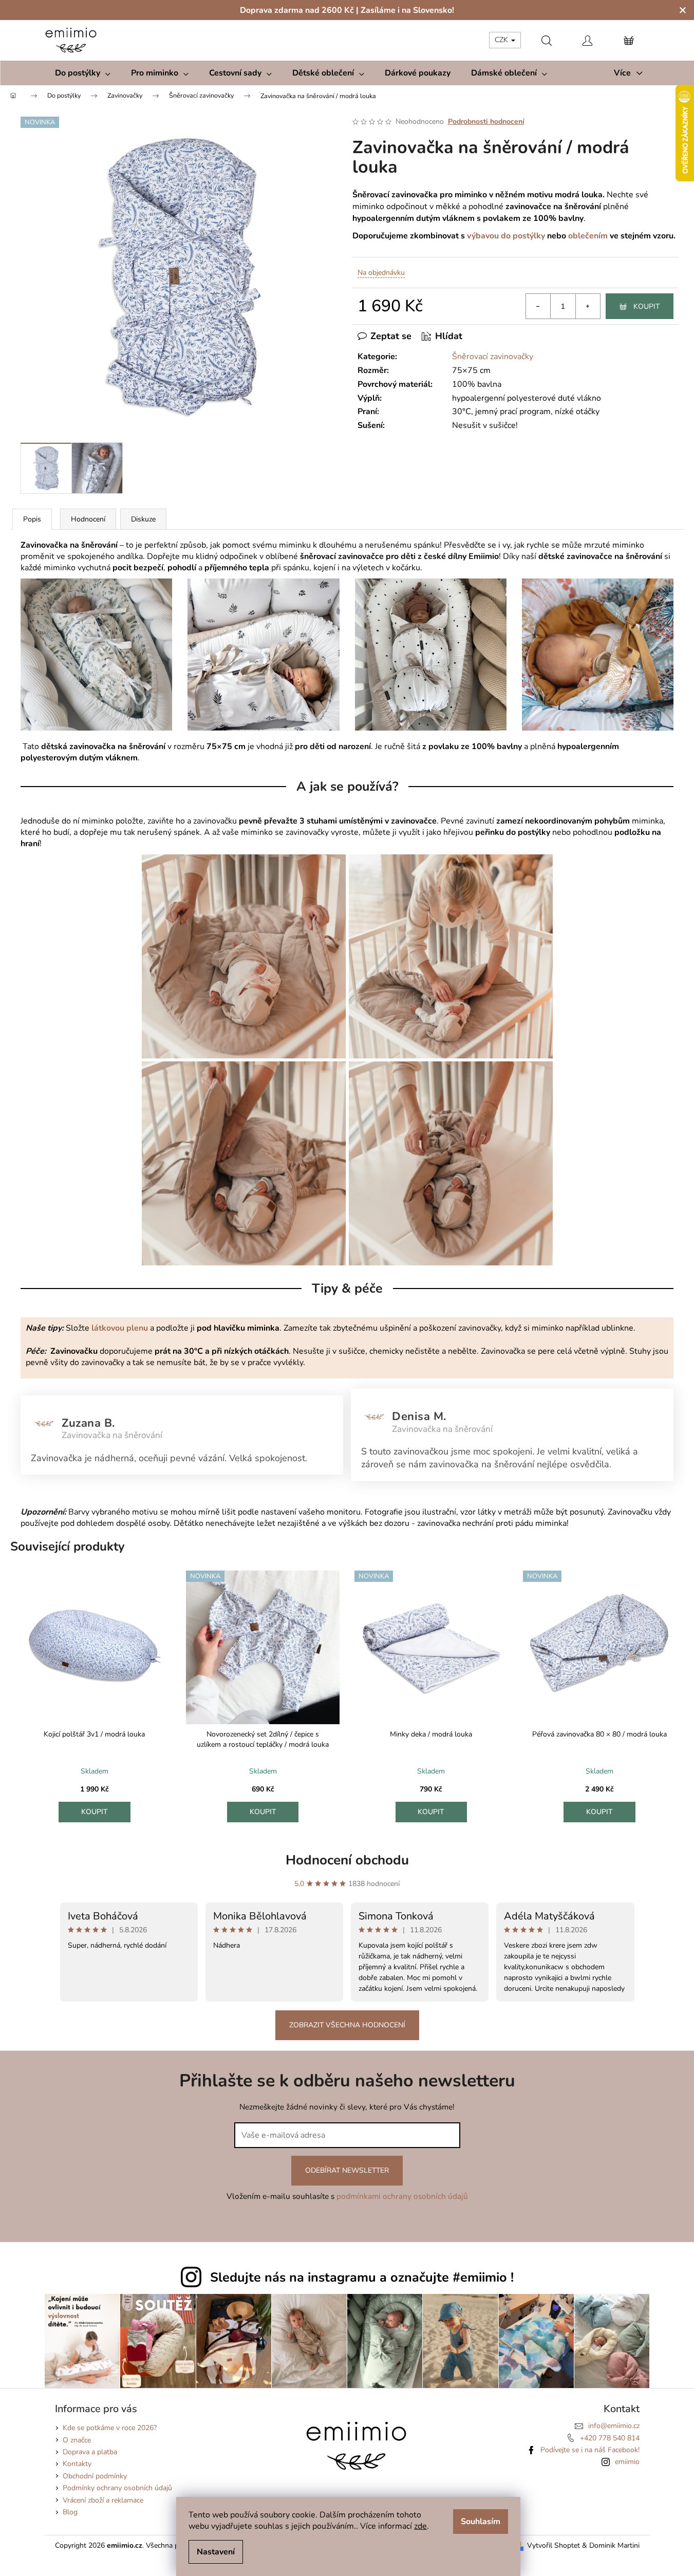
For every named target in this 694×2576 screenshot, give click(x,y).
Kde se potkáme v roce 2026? (110, 2428)
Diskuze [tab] (143, 519)
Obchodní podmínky (95, 2476)
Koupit (646, 306)
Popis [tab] (32, 519)
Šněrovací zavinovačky (493, 357)
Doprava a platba (90, 2452)
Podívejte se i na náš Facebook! (590, 2450)
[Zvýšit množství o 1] (588, 306)
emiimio (627, 2462)
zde (420, 2526)
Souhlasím (481, 2522)
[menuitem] (83, 73)
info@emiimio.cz (614, 2426)
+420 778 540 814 (610, 2438)
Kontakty (77, 2464)
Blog (70, 2512)
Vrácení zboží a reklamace (103, 2500)
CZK (502, 40)
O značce (77, 2440)
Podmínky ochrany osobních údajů (117, 2488)
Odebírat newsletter (347, 2170)
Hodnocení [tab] (88, 519)
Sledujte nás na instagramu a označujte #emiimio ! (362, 2278)
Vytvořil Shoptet (554, 2545)
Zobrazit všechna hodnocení (347, 2025)
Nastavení (216, 2552)
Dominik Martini (614, 2545)
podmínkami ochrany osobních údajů (402, 2196)
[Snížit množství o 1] (538, 306)
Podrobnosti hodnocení (486, 122)
